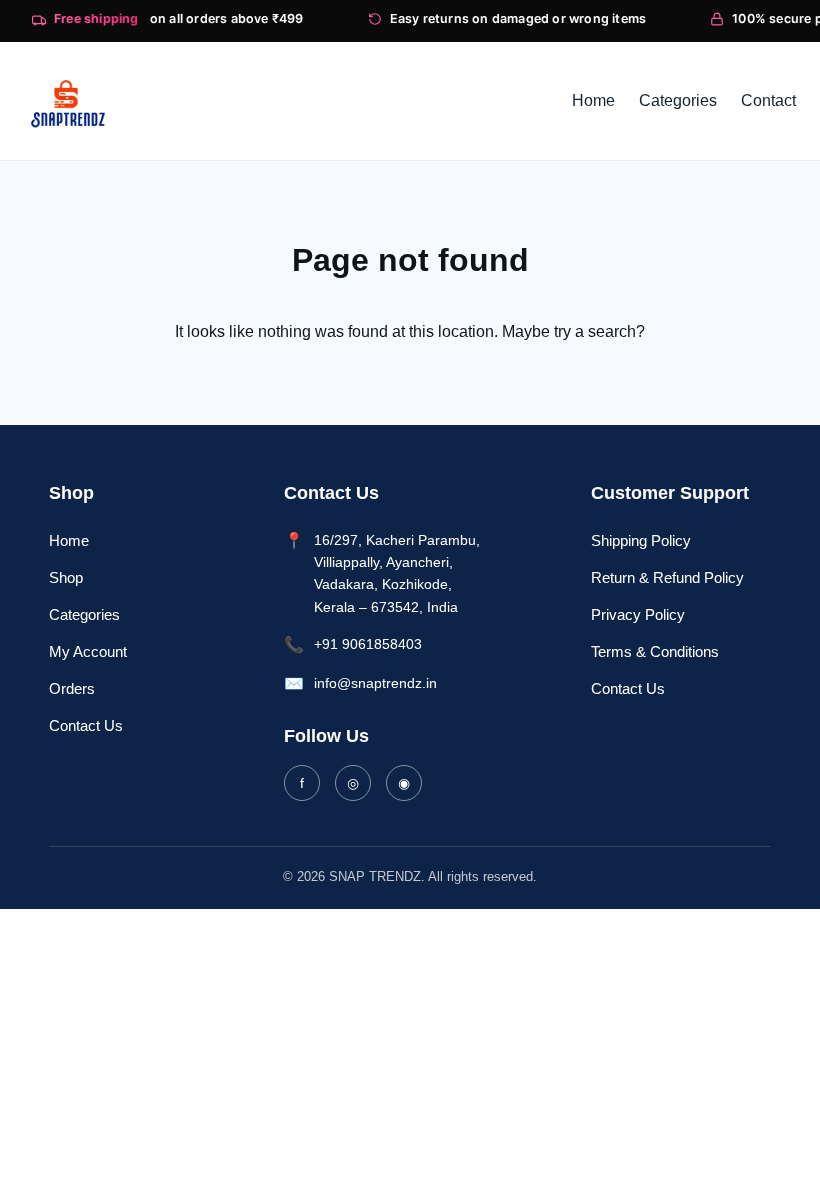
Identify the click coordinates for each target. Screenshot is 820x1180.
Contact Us (86, 725)
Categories (84, 614)
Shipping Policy (641, 540)
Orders (72, 688)
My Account (88, 651)
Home (69, 540)
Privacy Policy (638, 614)
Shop (66, 577)
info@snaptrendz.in (375, 683)
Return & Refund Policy (667, 577)
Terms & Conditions (655, 651)
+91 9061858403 (368, 644)
